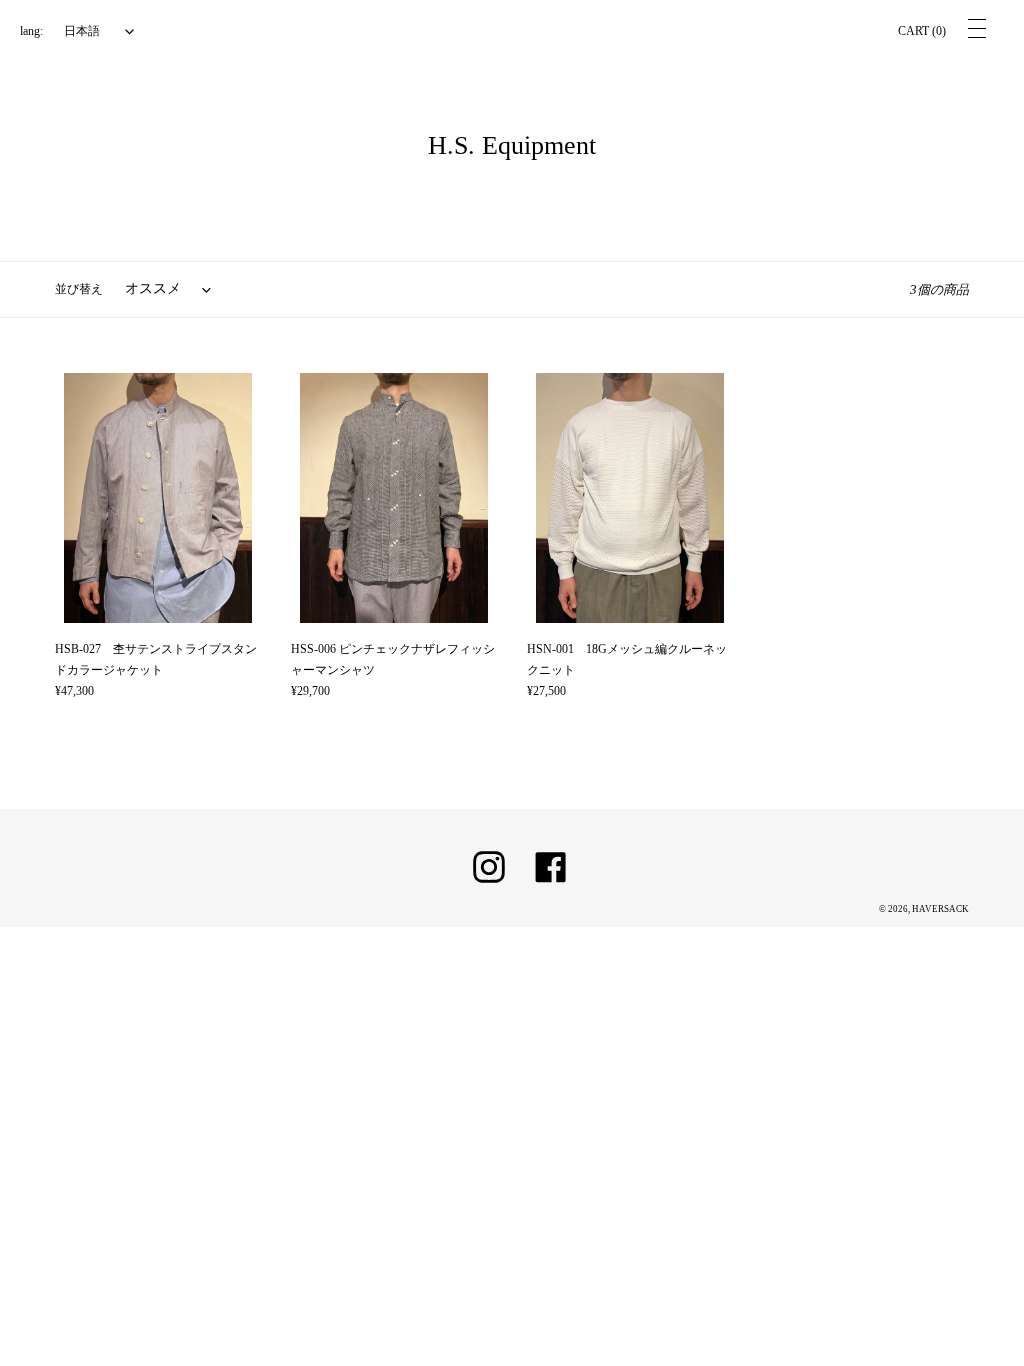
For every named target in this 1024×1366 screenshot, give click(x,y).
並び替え (79, 289)
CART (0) (922, 31)
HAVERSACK (940, 909)
